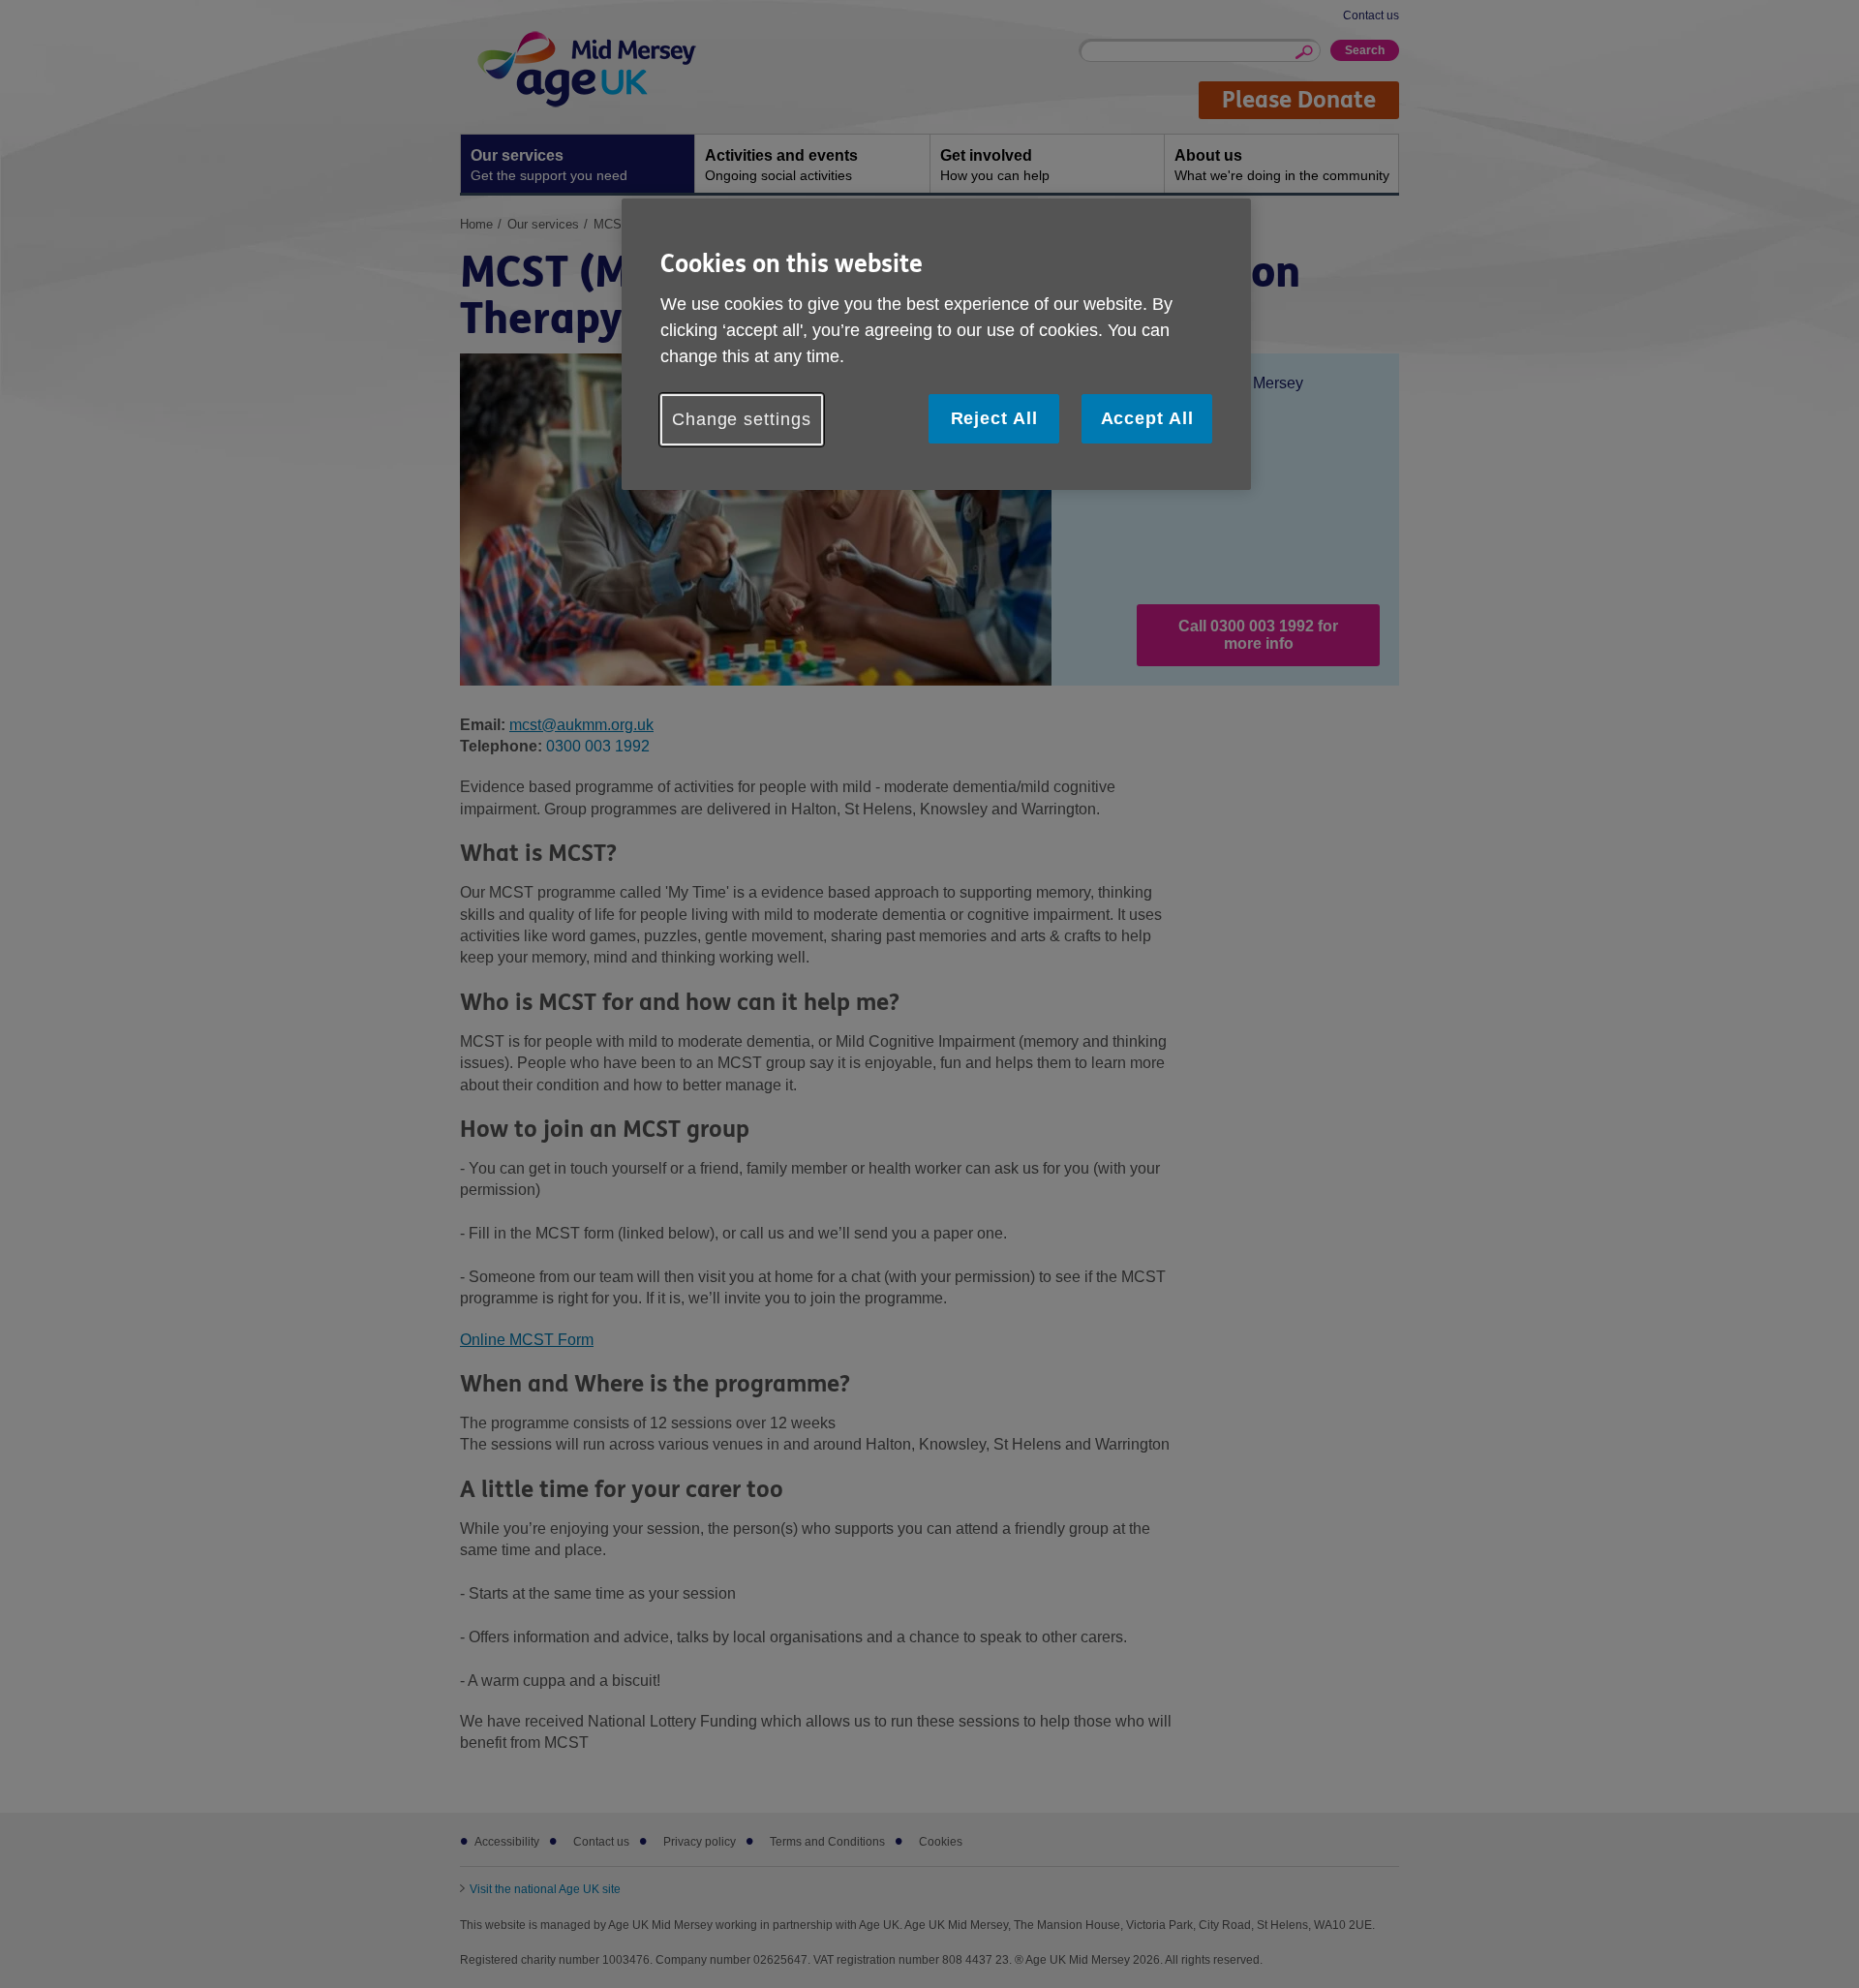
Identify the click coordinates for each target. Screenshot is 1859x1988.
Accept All (1147, 418)
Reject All (994, 418)
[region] (936, 344)
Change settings (742, 419)
